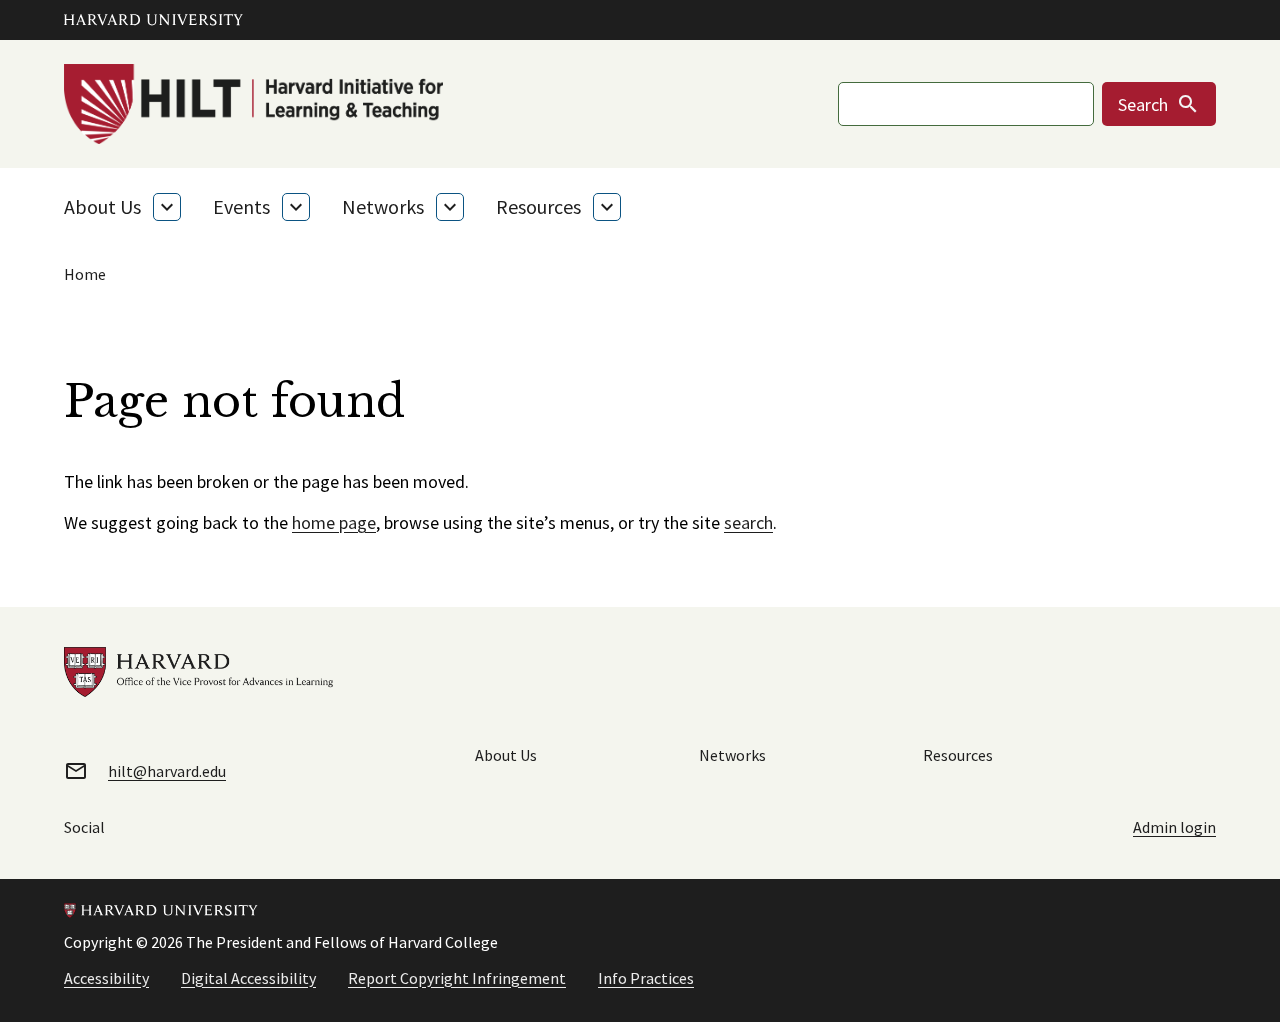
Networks (383, 206)
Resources (538, 206)
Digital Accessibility (248, 978)
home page (334, 522)
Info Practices (646, 978)
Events (241, 206)
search (748, 522)
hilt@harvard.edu (167, 771)
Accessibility (106, 978)
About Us (102, 206)
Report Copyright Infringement (457, 978)
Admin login (1174, 827)
